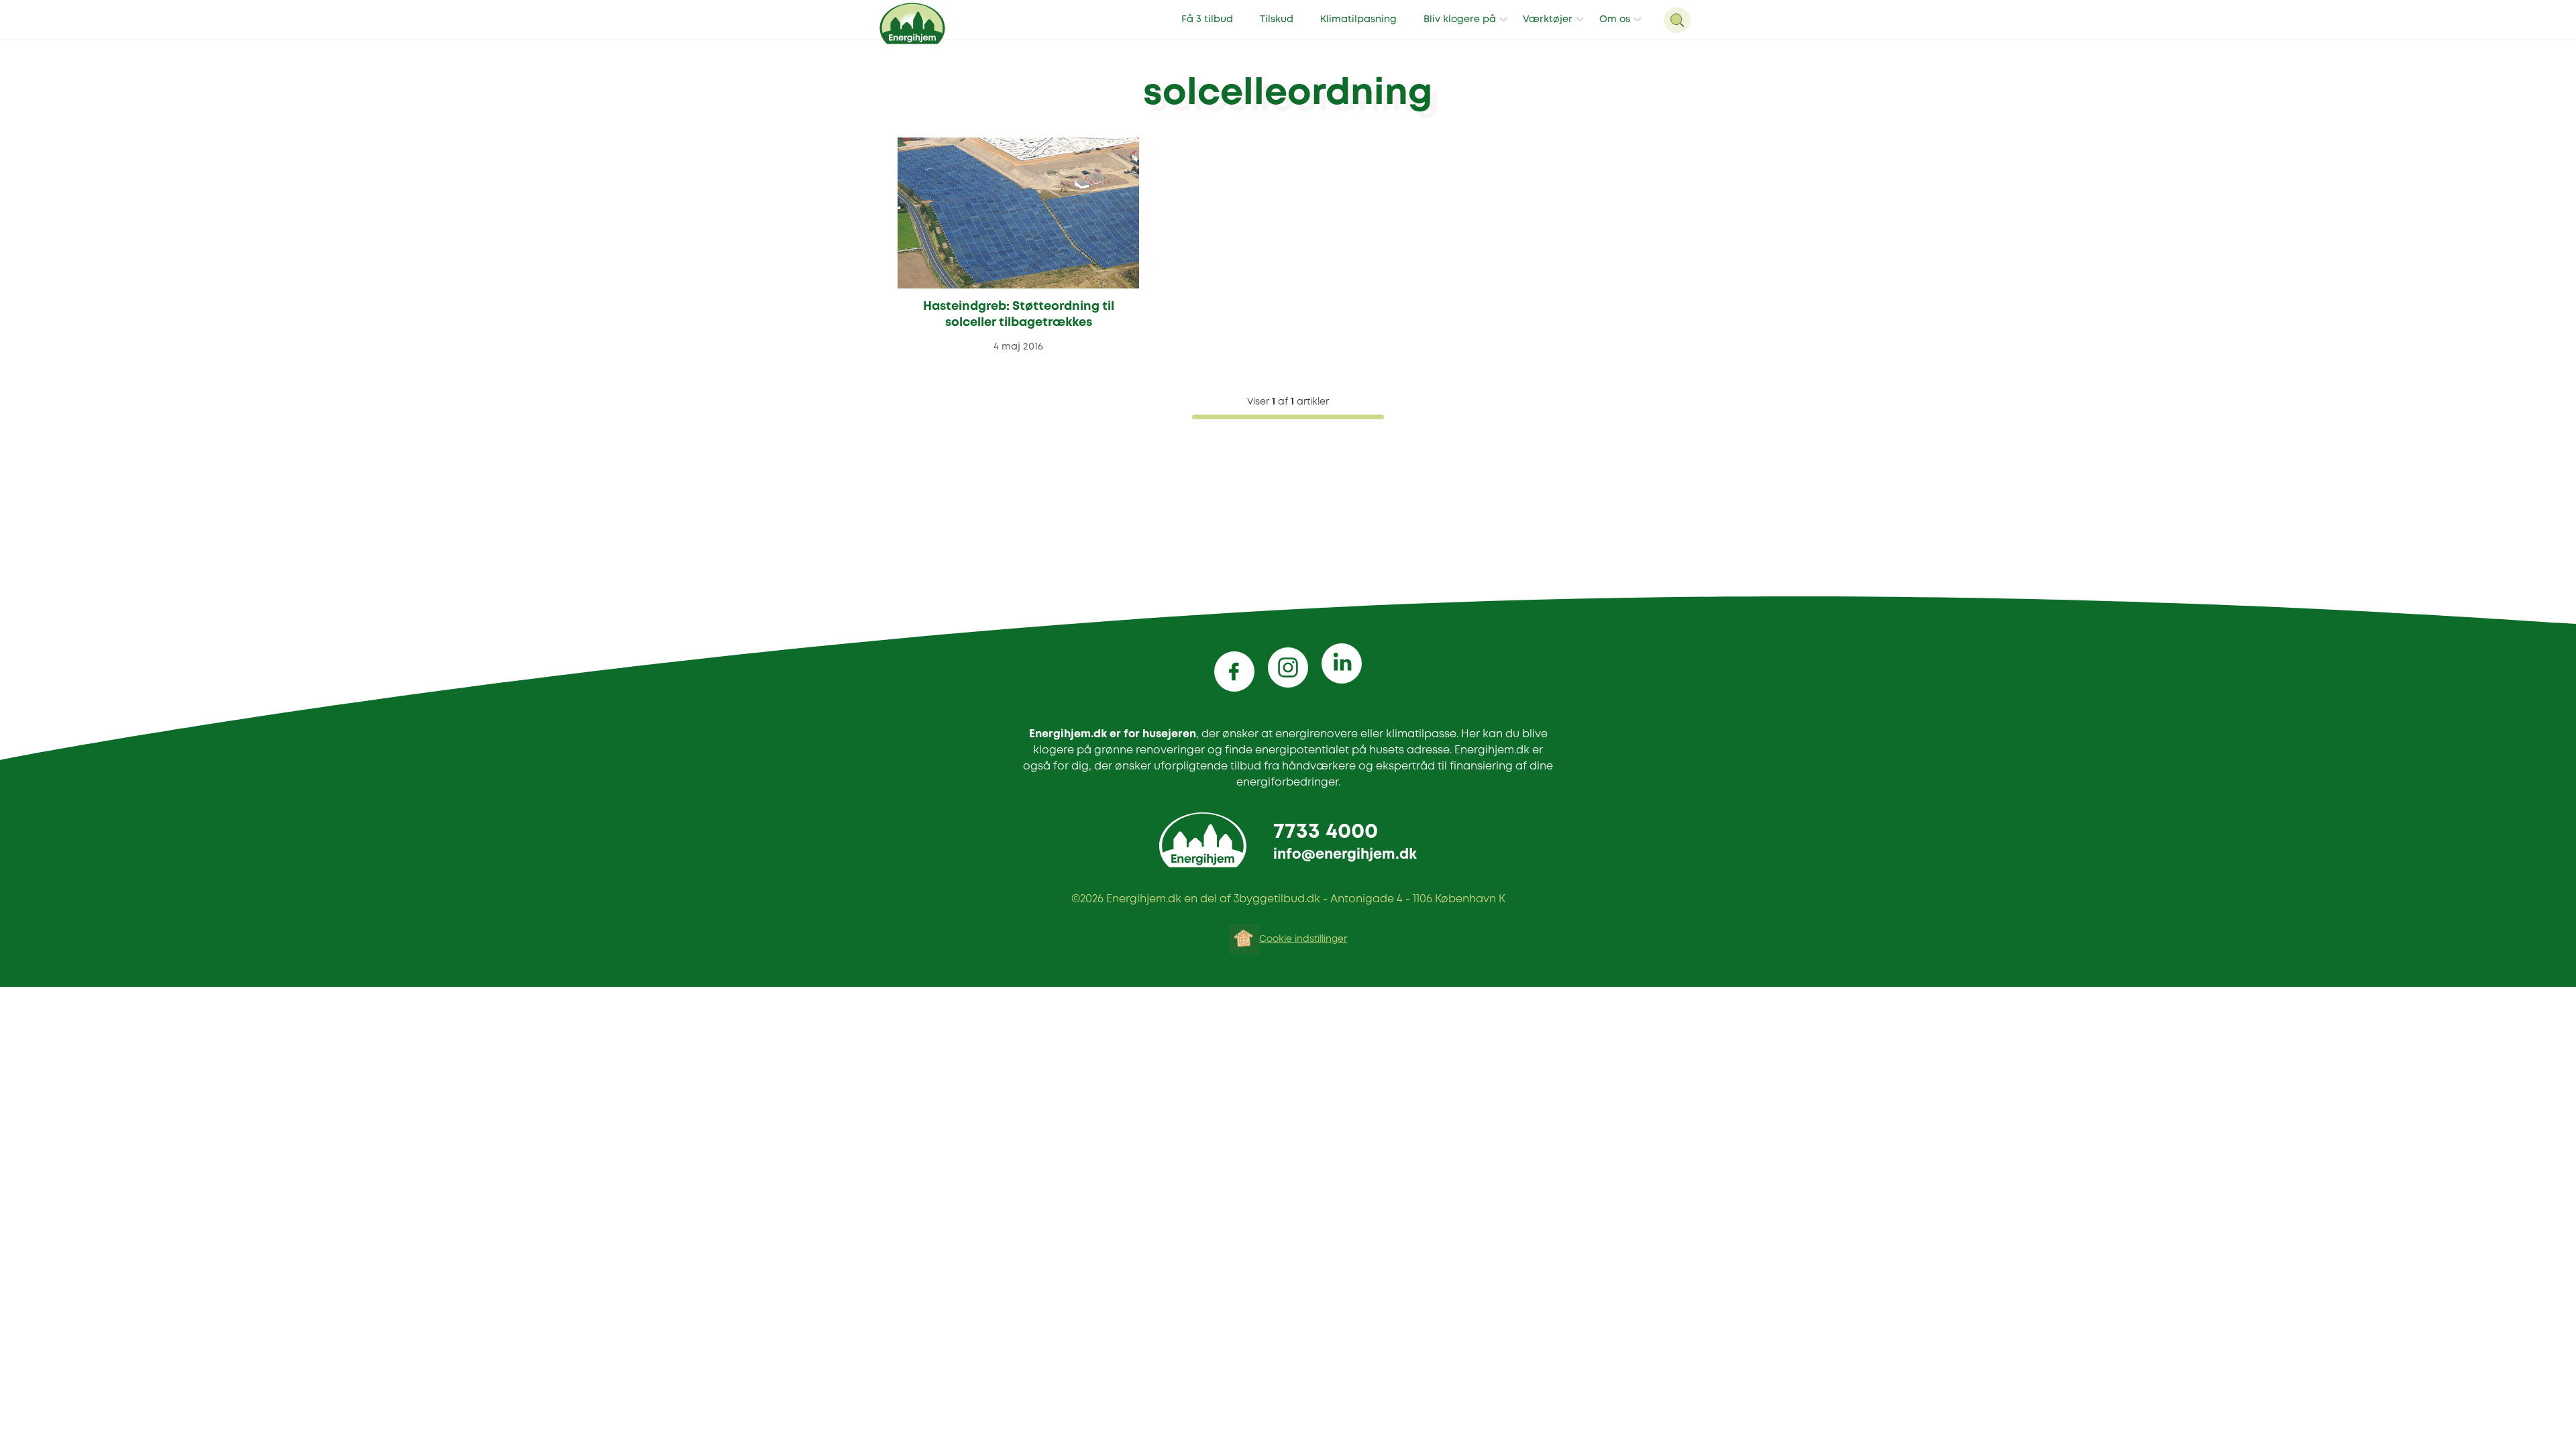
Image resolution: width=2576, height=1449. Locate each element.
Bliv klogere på (1460, 20)
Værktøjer (1548, 20)
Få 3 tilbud (1207, 20)
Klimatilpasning (1358, 20)
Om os (1615, 20)
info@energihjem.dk (1345, 855)
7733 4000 (1326, 832)
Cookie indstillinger (1303, 939)
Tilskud (1277, 20)
